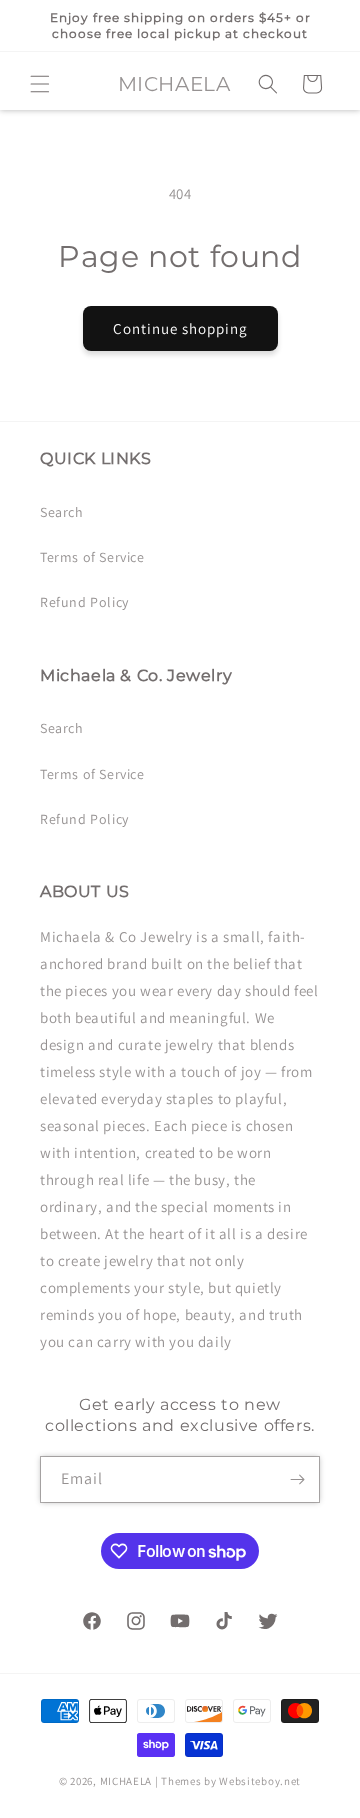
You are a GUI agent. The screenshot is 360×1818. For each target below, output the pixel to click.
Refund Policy (84, 602)
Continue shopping (180, 328)
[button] (40, 84)
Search (62, 512)
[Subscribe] (297, 1479)
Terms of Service (92, 557)
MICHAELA (126, 1781)
